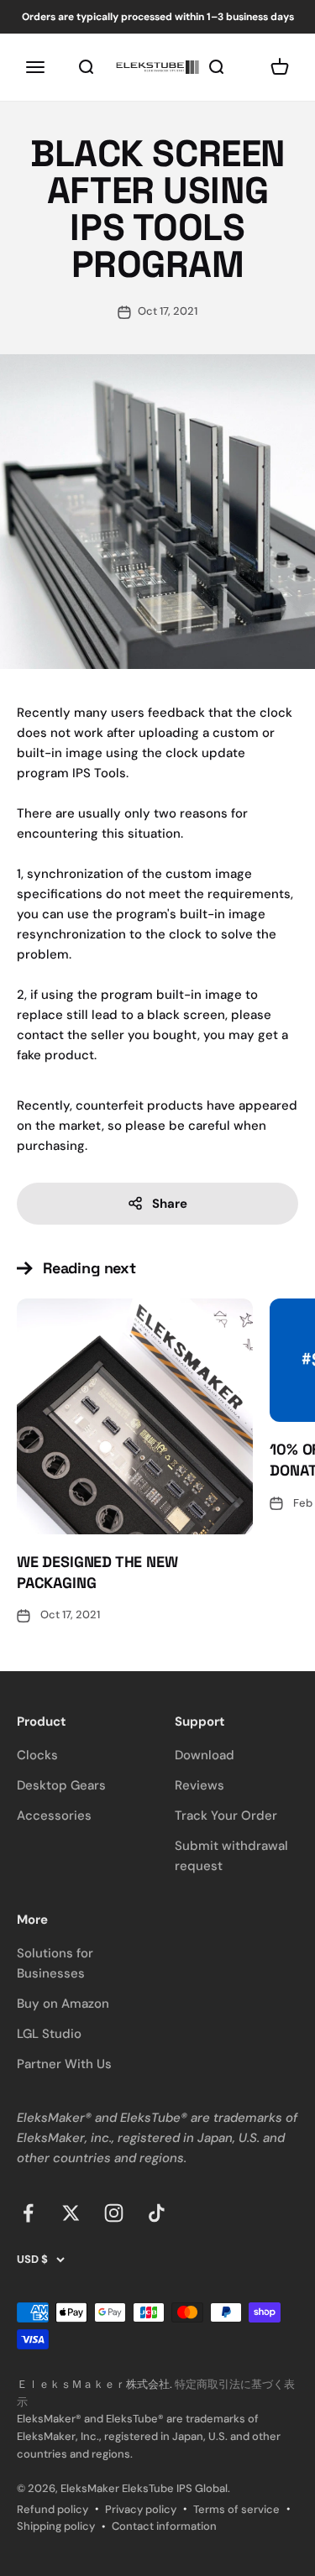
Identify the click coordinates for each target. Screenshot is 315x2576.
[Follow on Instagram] (114, 2213)
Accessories (54, 1816)
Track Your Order (226, 1816)
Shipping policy (56, 2526)
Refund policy (52, 2509)
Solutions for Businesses (55, 1963)
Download (205, 1755)
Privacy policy (141, 2509)
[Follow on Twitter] (71, 2213)
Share (170, 1204)
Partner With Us (64, 2064)
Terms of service (236, 2509)
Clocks (37, 1755)
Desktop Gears (61, 1785)
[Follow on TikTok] (157, 2213)
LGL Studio (49, 2034)
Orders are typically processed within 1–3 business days (158, 17)
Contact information (164, 2526)
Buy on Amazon (63, 2004)
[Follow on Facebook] (28, 2213)
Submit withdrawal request (231, 1856)
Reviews (199, 1785)
